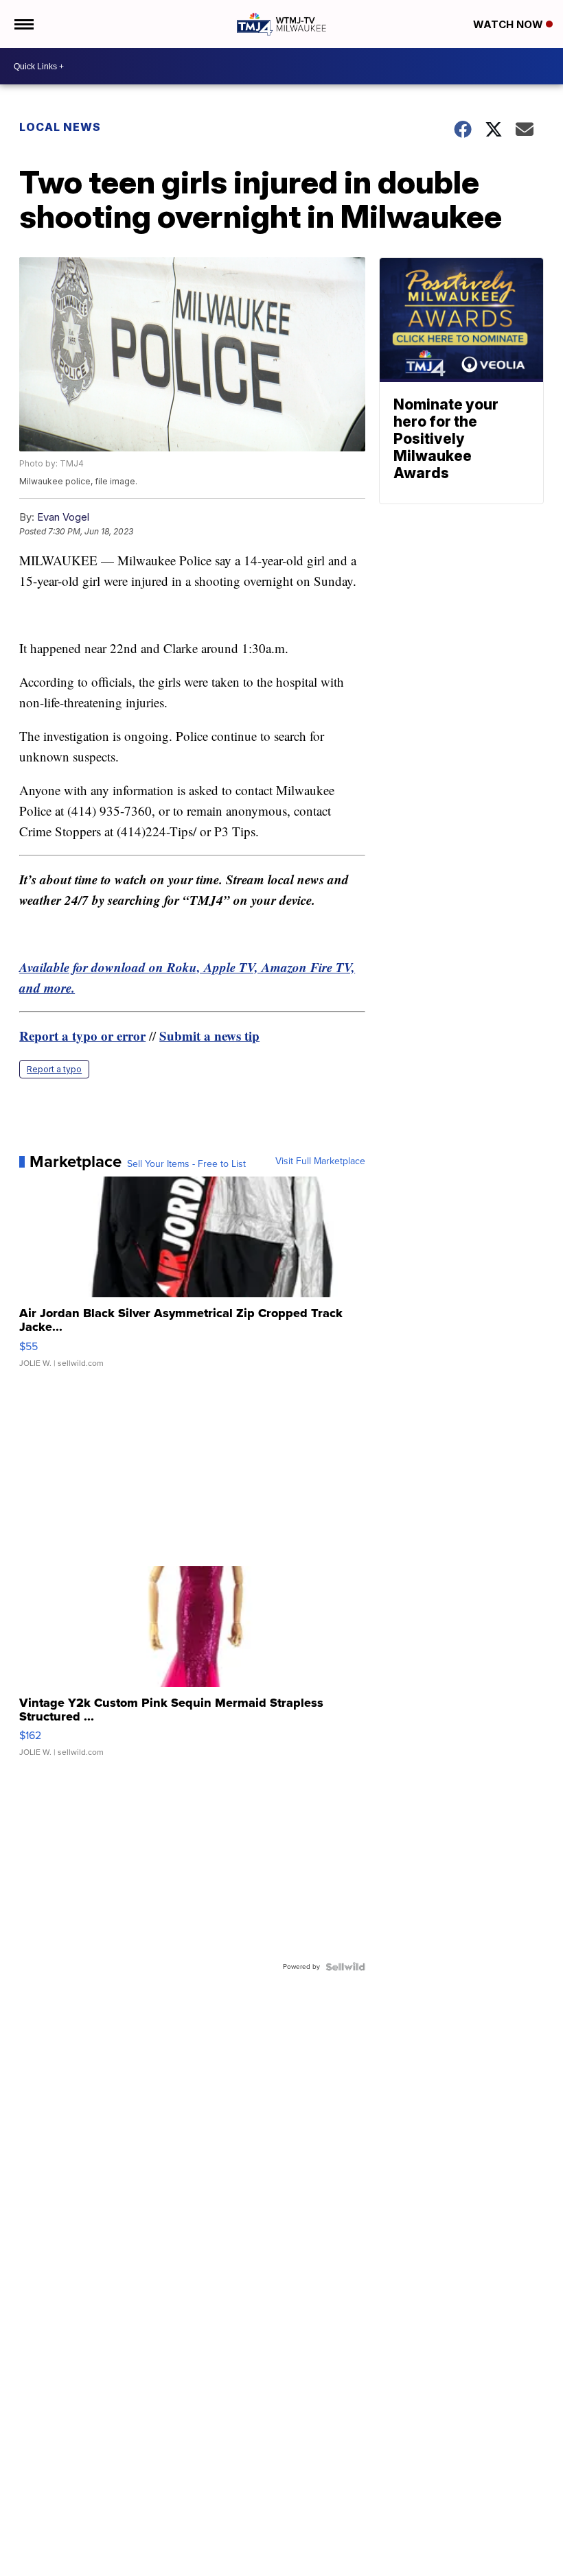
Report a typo (54, 1069)
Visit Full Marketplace (320, 1161)
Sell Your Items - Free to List (186, 1164)
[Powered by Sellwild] (345, 1967)
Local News (60, 127)
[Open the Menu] (23, 24)
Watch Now (509, 24)
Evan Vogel (63, 517)
